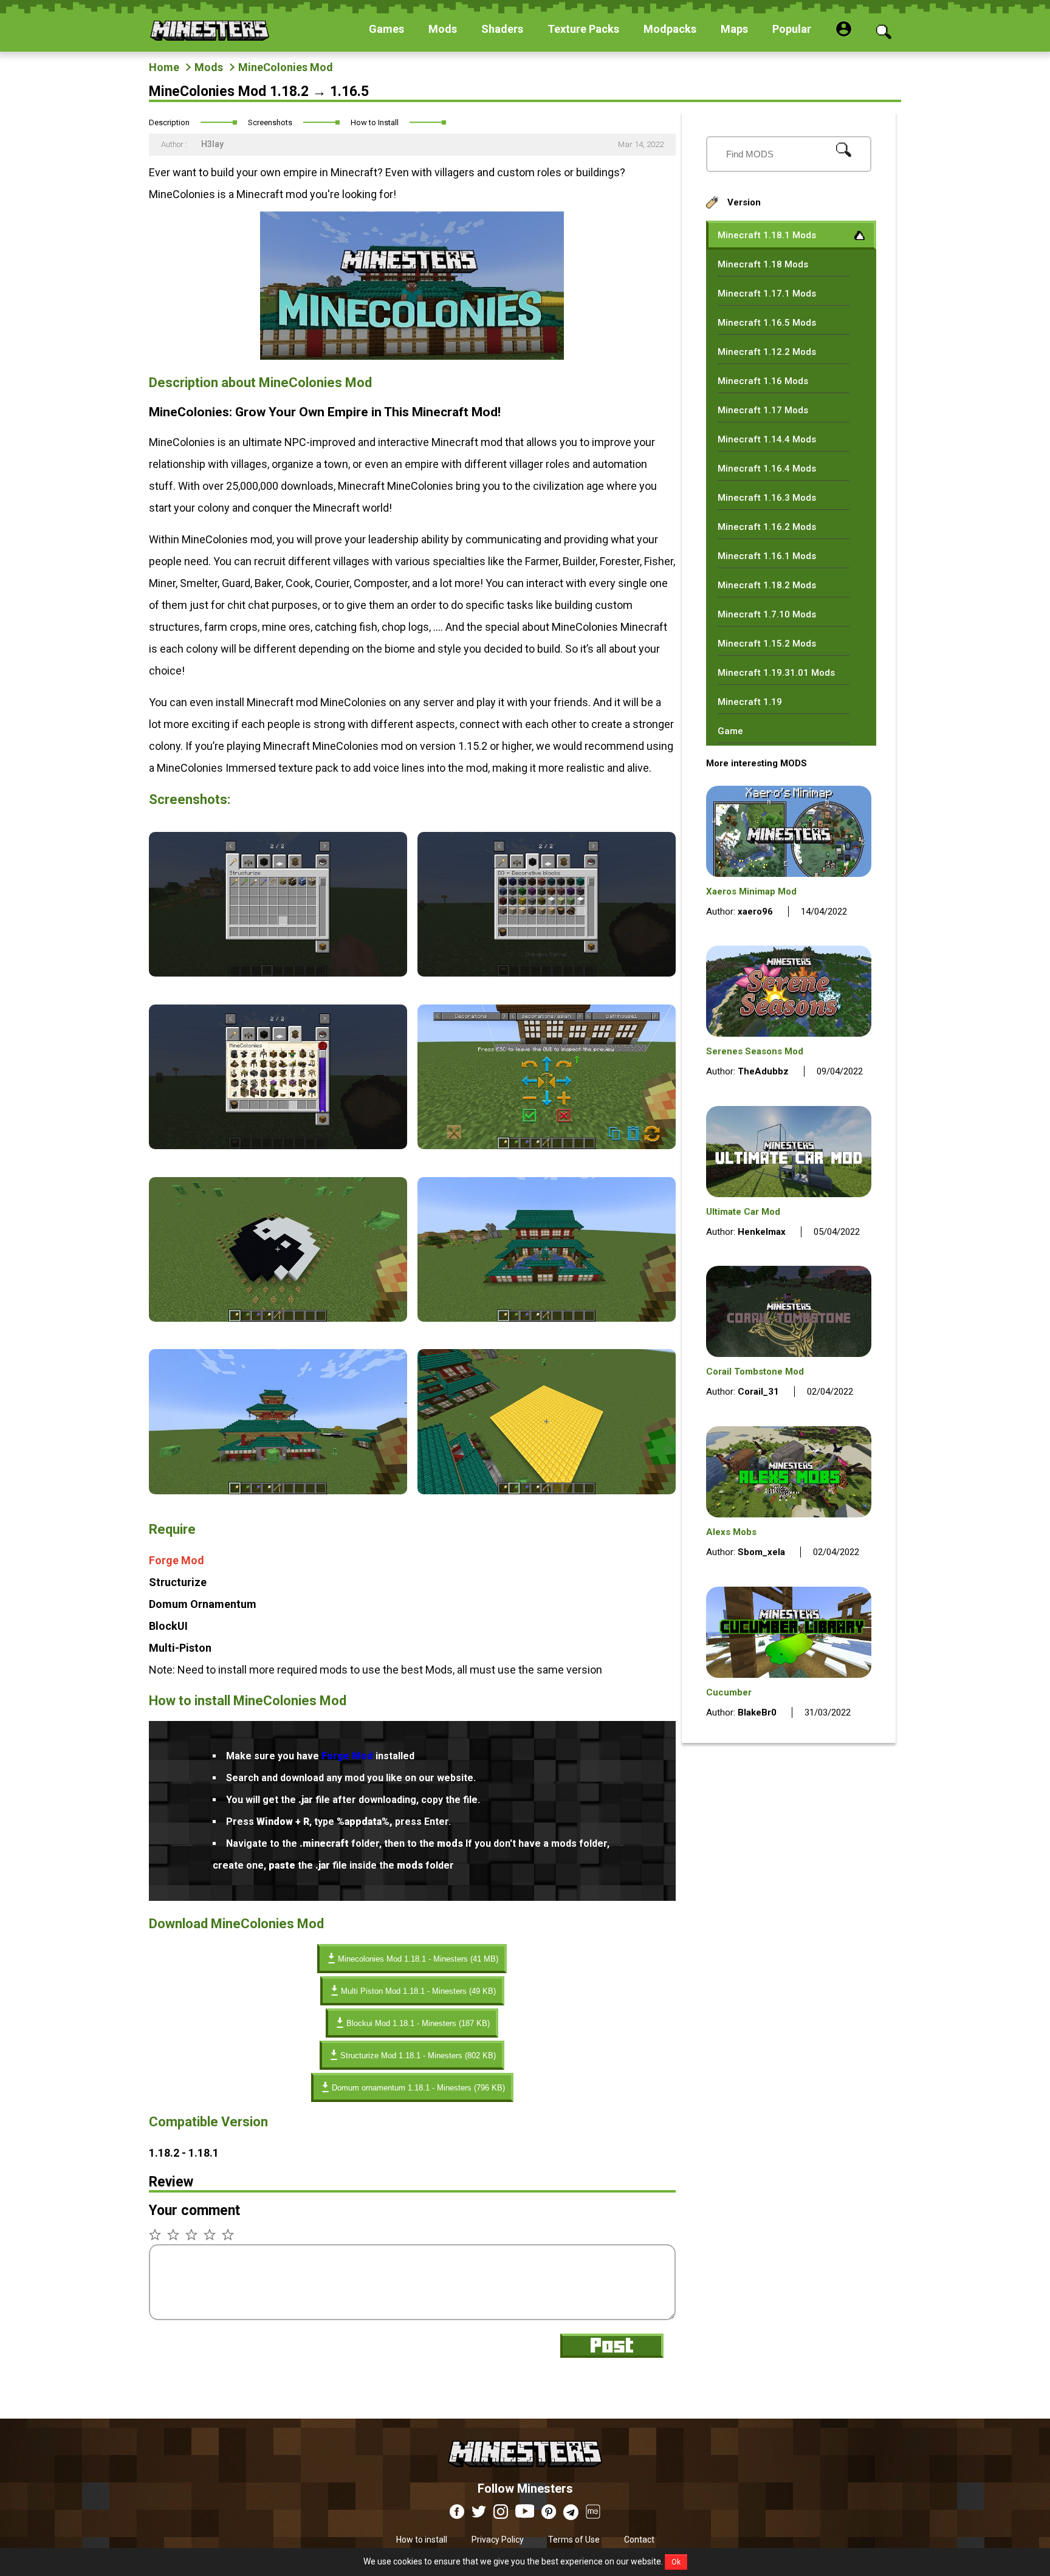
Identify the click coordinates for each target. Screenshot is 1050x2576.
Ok (676, 2562)
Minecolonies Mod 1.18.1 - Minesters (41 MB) (418, 1959)
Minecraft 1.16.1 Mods (767, 556)
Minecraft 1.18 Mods (763, 264)
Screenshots (270, 122)
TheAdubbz (763, 1071)
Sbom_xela (761, 1552)
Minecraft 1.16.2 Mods (767, 527)
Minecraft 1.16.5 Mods (767, 323)
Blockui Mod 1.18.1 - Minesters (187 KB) (418, 2023)
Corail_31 (758, 1392)
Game (730, 731)
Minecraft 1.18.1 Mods (767, 235)
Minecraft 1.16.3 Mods (767, 498)
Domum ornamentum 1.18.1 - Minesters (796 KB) (418, 2088)
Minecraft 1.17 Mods (763, 410)
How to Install (375, 122)
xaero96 (755, 912)
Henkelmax (762, 1232)
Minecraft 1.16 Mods (763, 381)
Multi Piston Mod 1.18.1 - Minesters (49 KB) (418, 1991)
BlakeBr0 (757, 1712)
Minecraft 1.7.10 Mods (767, 614)
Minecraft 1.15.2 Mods (767, 644)
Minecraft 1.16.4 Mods (767, 469)
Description (169, 122)
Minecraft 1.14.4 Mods (767, 439)
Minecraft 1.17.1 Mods (767, 294)
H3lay (211, 144)
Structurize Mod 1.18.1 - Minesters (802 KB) (418, 2056)
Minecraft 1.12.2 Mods (767, 352)
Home (164, 67)
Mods (209, 67)
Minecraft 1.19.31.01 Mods (776, 673)
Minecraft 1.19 (750, 702)
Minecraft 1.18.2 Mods (767, 585)
